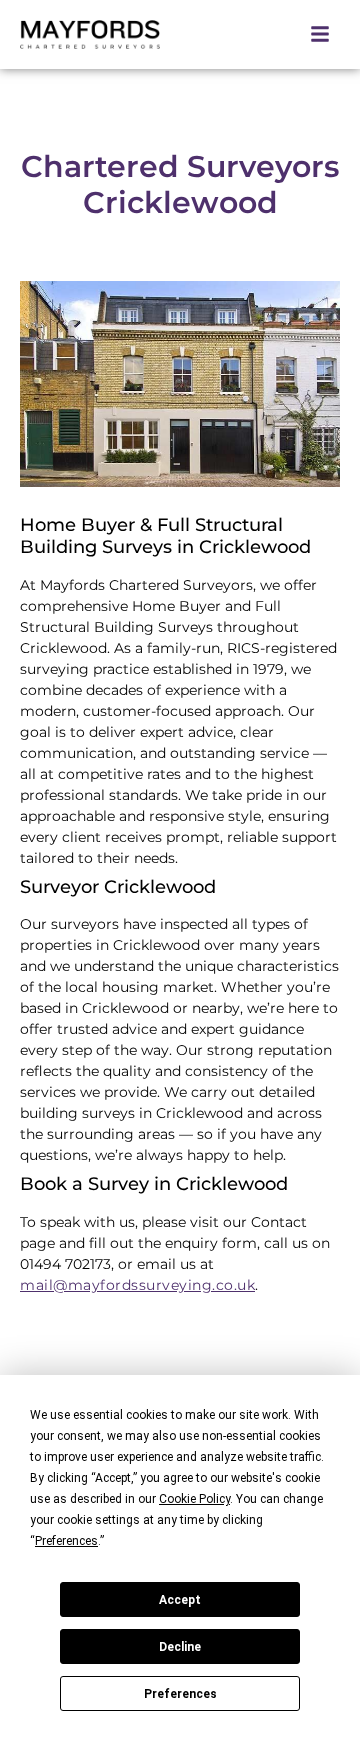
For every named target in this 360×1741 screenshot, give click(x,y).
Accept (180, 1600)
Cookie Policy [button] (194, 1499)
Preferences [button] (66, 1541)
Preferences (180, 1694)
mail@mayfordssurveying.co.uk (137, 1285)
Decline (180, 1647)
